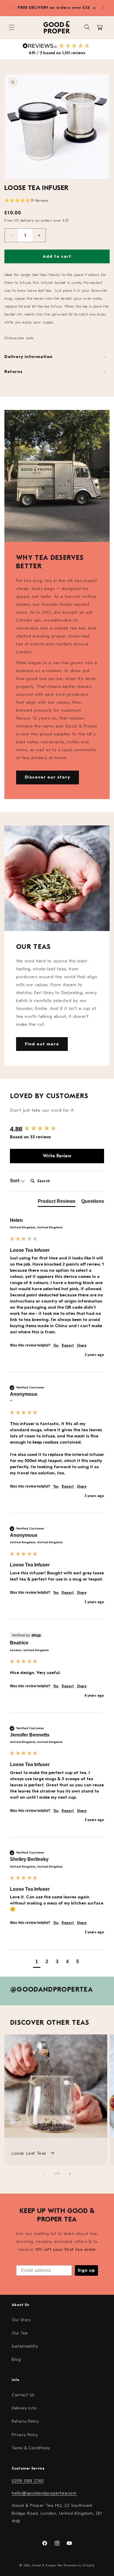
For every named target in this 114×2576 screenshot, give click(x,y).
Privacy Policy (25, 2435)
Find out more (42, 1044)
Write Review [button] (57, 1156)
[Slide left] (44, 2174)
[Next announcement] (103, 8)
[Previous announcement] (11, 8)
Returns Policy (25, 2421)
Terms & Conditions (31, 2448)
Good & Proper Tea (47, 2565)
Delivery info (24, 2408)
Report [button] (68, 1345)
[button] (12, 27)
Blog (16, 2359)
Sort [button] (15, 1181)
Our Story (21, 2320)
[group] (57, 1129)
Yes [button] (56, 1345)
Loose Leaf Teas (30, 2153)
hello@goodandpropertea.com (44, 2493)
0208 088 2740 (28, 2481)
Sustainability (25, 2346)
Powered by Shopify (79, 2565)
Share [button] (82, 1345)
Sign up (86, 2270)
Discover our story (47, 777)
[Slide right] (70, 2174)
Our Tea (20, 2333)
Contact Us (23, 2395)
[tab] (57, 1203)
